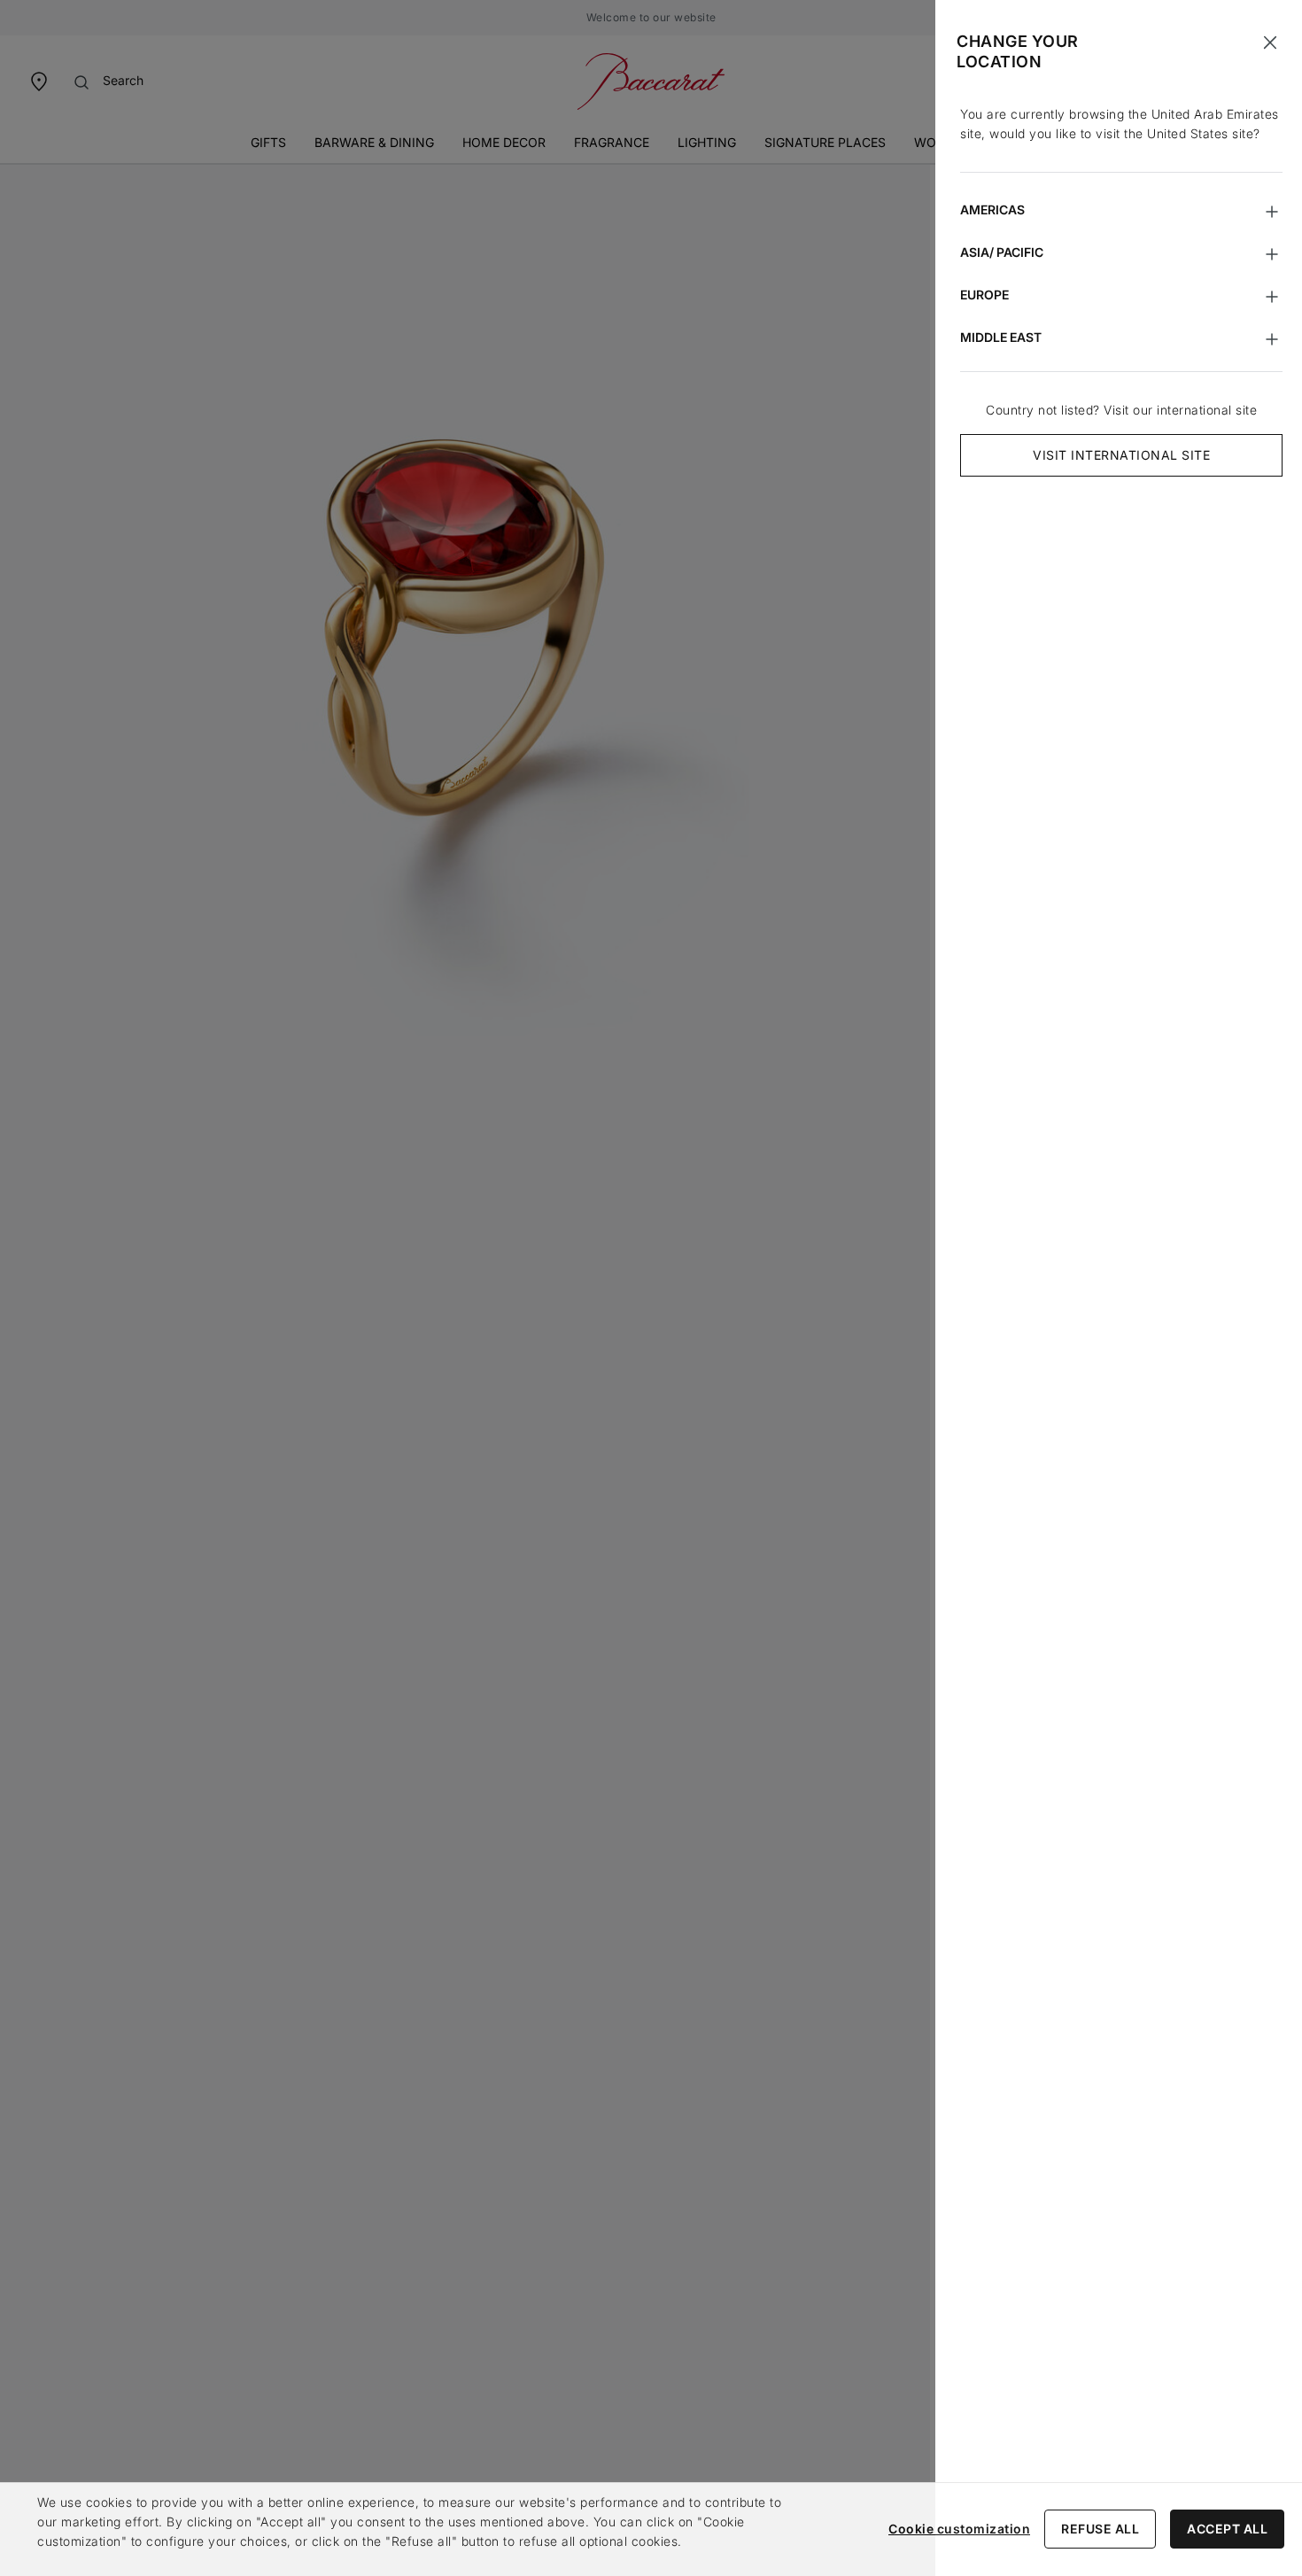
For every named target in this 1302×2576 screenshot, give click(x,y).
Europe (984, 295)
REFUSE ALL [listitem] (1100, 2529)
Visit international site (1121, 455)
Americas (992, 209)
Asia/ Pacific (1002, 252)
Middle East (1001, 337)
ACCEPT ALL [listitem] (1227, 2529)
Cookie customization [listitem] (959, 2529)
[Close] (1270, 43)
